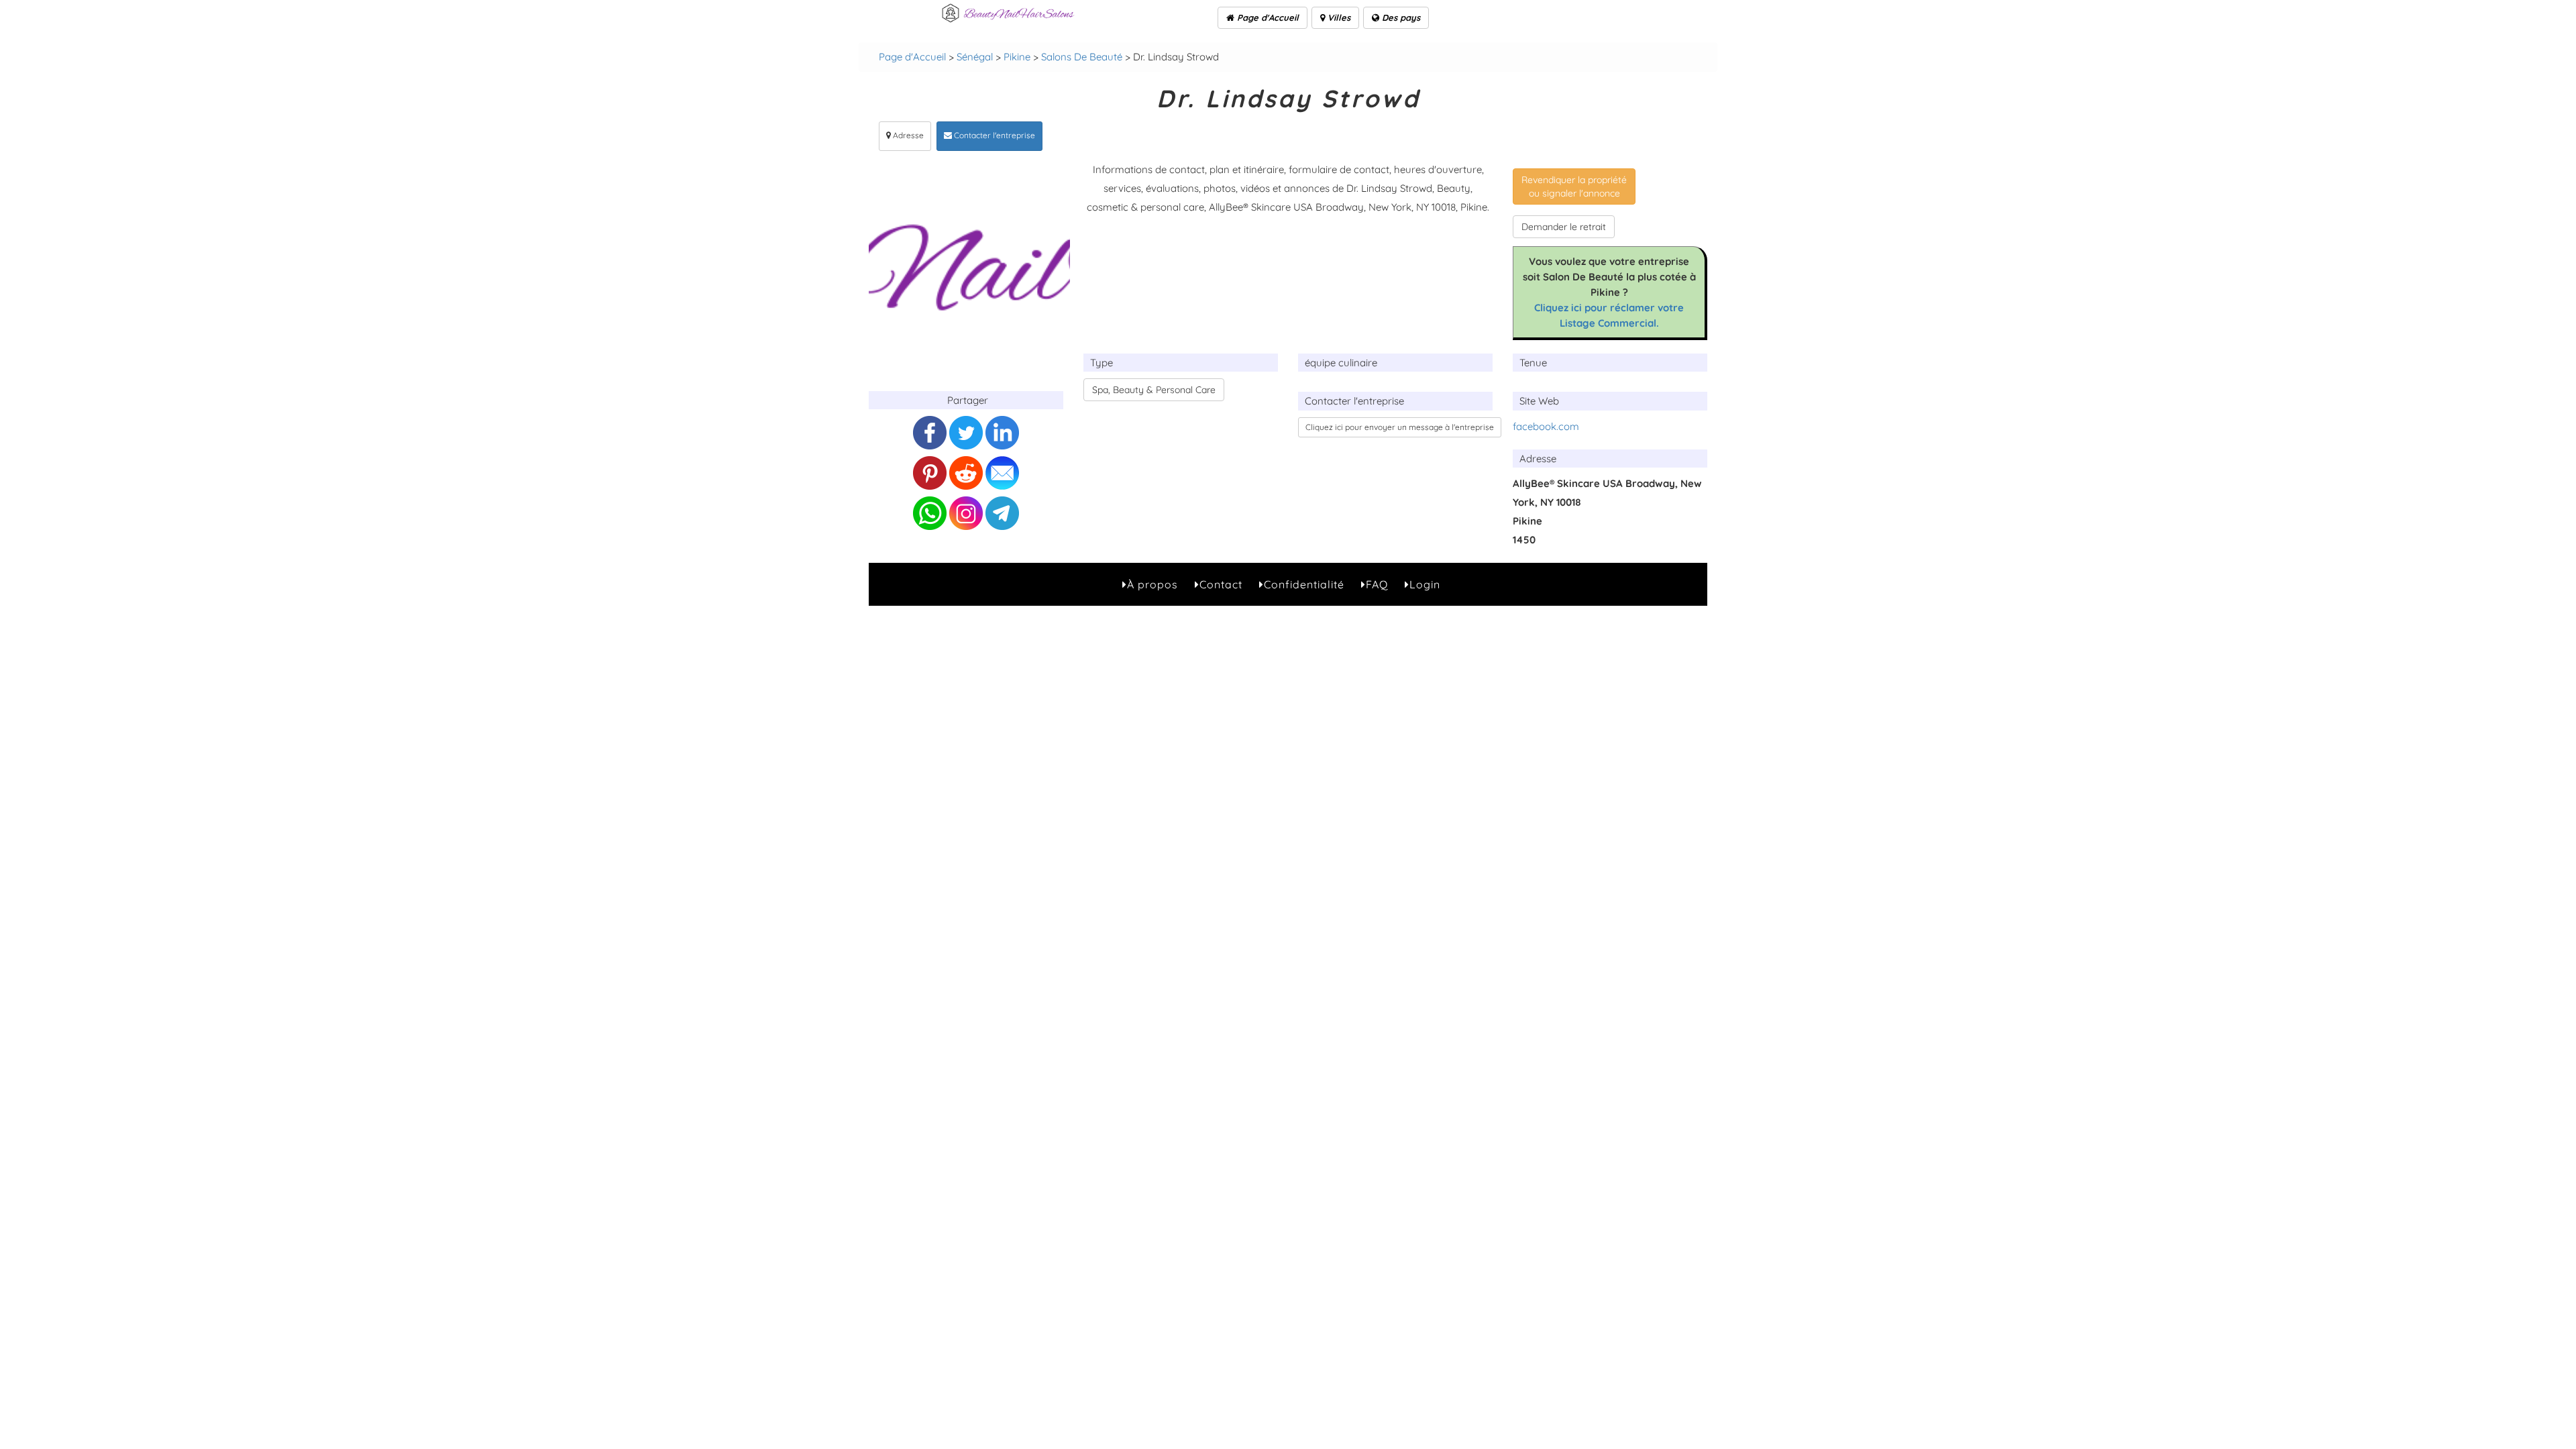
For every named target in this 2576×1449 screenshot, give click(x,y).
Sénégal (975, 57)
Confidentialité (1304, 584)
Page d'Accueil (1267, 17)
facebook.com (1546, 426)
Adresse (907, 135)
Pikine (1017, 57)
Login (1425, 584)
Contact (1221, 584)
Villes (1338, 17)
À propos (1152, 584)
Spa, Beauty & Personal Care (1154, 390)
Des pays (1400, 17)
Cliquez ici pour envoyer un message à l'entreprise (1400, 427)
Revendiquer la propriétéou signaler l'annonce (1574, 186)
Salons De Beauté (1082, 57)
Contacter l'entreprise (994, 135)
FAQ (1377, 584)
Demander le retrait (1564, 227)
